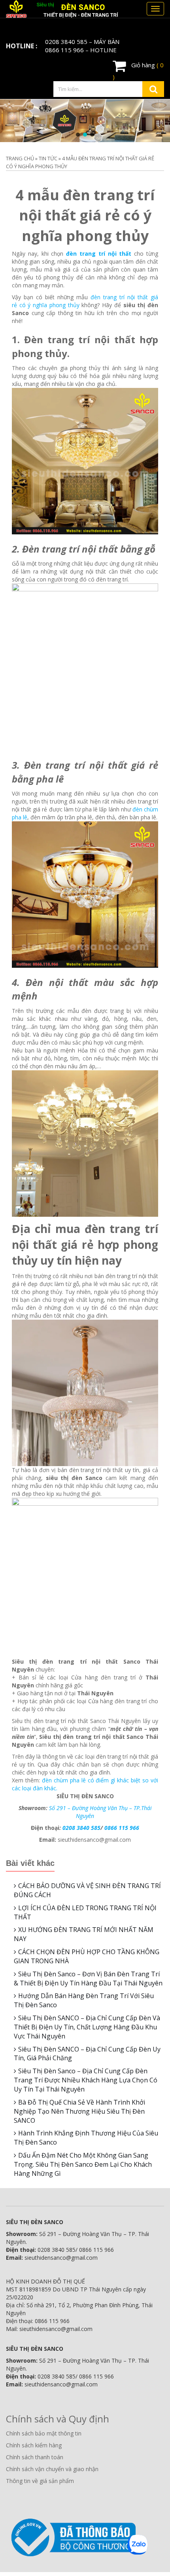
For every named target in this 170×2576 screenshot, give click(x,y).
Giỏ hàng (138, 71)
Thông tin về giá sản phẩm (40, 2481)
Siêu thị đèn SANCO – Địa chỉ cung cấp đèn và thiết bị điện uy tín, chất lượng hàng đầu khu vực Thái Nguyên (87, 2027)
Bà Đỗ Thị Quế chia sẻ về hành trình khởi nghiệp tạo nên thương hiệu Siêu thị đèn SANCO (79, 2111)
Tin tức (48, 158)
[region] (85, 121)
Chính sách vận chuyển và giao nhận (52, 2469)
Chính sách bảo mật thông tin (44, 2433)
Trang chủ (20, 158)
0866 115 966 (64, 50)
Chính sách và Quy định (58, 2419)
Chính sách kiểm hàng (34, 2445)
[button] (78, 135)
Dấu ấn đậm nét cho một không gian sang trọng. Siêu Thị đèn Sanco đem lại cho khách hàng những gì (83, 2164)
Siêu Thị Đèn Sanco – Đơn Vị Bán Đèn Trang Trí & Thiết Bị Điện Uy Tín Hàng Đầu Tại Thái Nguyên (88, 1979)
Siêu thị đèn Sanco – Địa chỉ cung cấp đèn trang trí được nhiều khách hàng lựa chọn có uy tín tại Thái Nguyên (86, 2080)
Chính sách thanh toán (35, 2457)
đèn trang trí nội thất (100, 254)
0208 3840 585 (66, 42)
